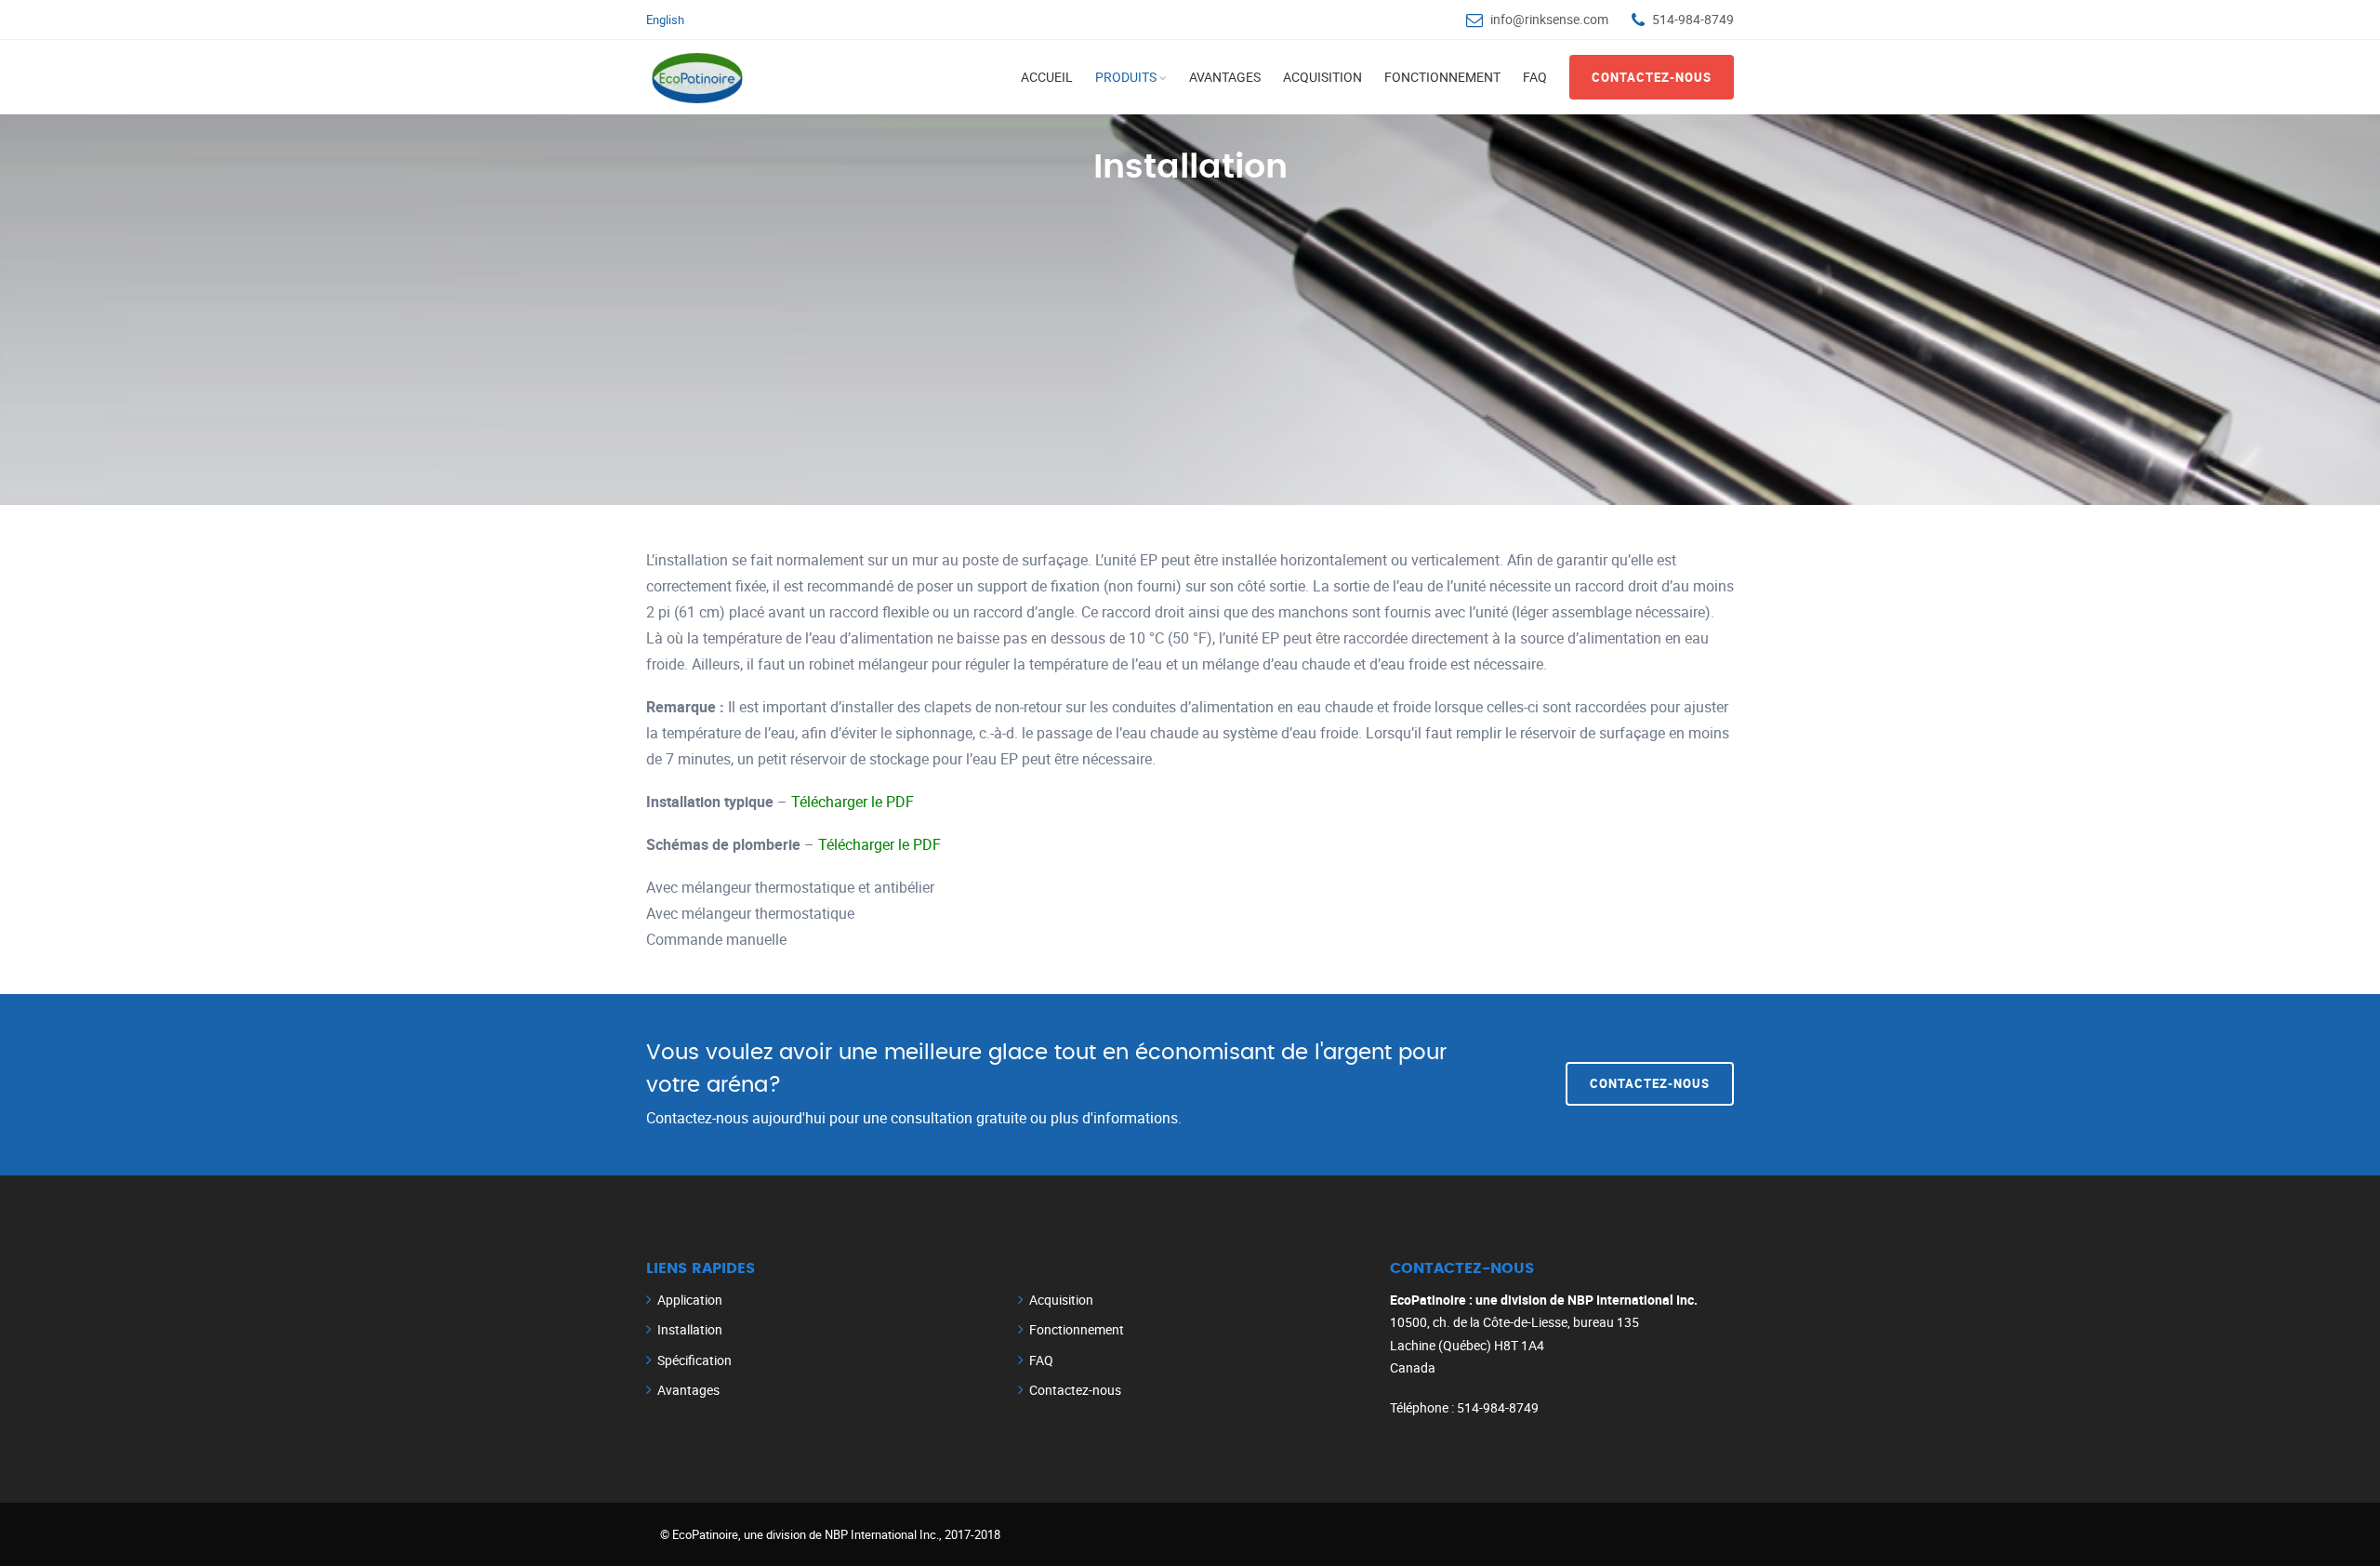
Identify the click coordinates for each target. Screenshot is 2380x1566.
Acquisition (1322, 77)
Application (690, 1300)
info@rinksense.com (1549, 19)
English (665, 20)
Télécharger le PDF (853, 802)
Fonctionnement (1442, 77)
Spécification (694, 1360)
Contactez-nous (1652, 77)
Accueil (1047, 77)
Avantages (1225, 77)
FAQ (1535, 77)
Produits (1126, 77)
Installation (690, 1329)
